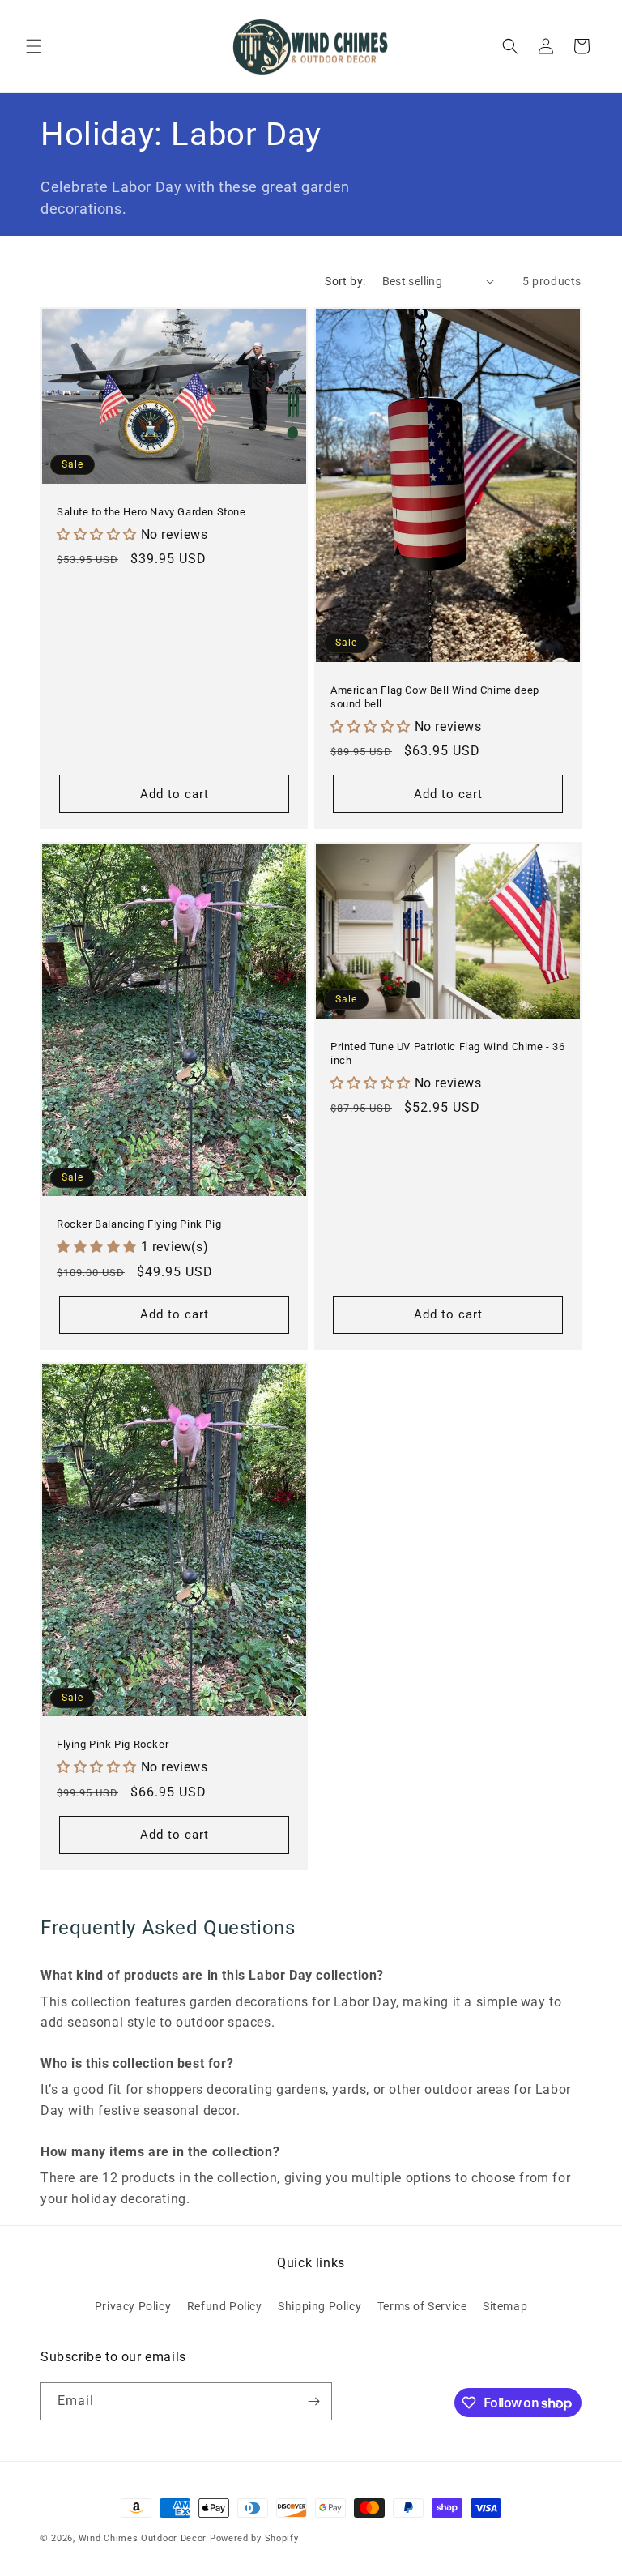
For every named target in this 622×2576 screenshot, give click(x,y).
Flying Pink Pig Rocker (113, 1745)
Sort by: (345, 281)
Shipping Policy (320, 2306)
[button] (34, 46)
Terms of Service (422, 2306)
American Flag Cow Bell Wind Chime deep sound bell (435, 697)
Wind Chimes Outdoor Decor (143, 2538)
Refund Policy (225, 2306)
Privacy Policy (133, 2306)
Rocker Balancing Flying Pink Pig (139, 1224)
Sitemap (505, 2306)
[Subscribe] (313, 2401)
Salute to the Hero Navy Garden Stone (151, 512)
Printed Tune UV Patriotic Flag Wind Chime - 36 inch (448, 1053)
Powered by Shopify (254, 2538)
